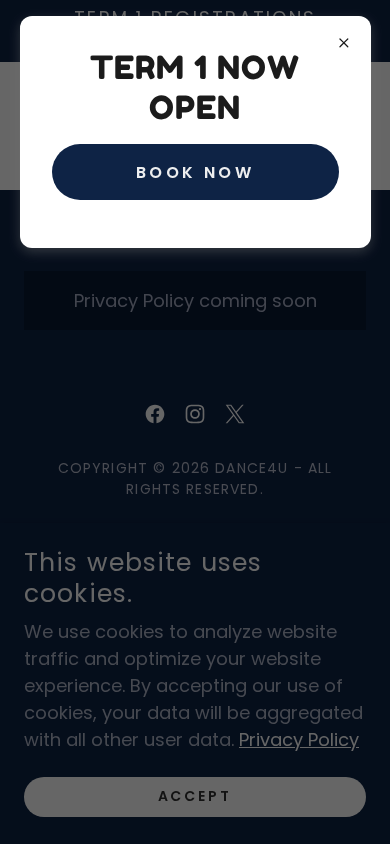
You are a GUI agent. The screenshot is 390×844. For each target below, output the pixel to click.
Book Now (195, 172)
